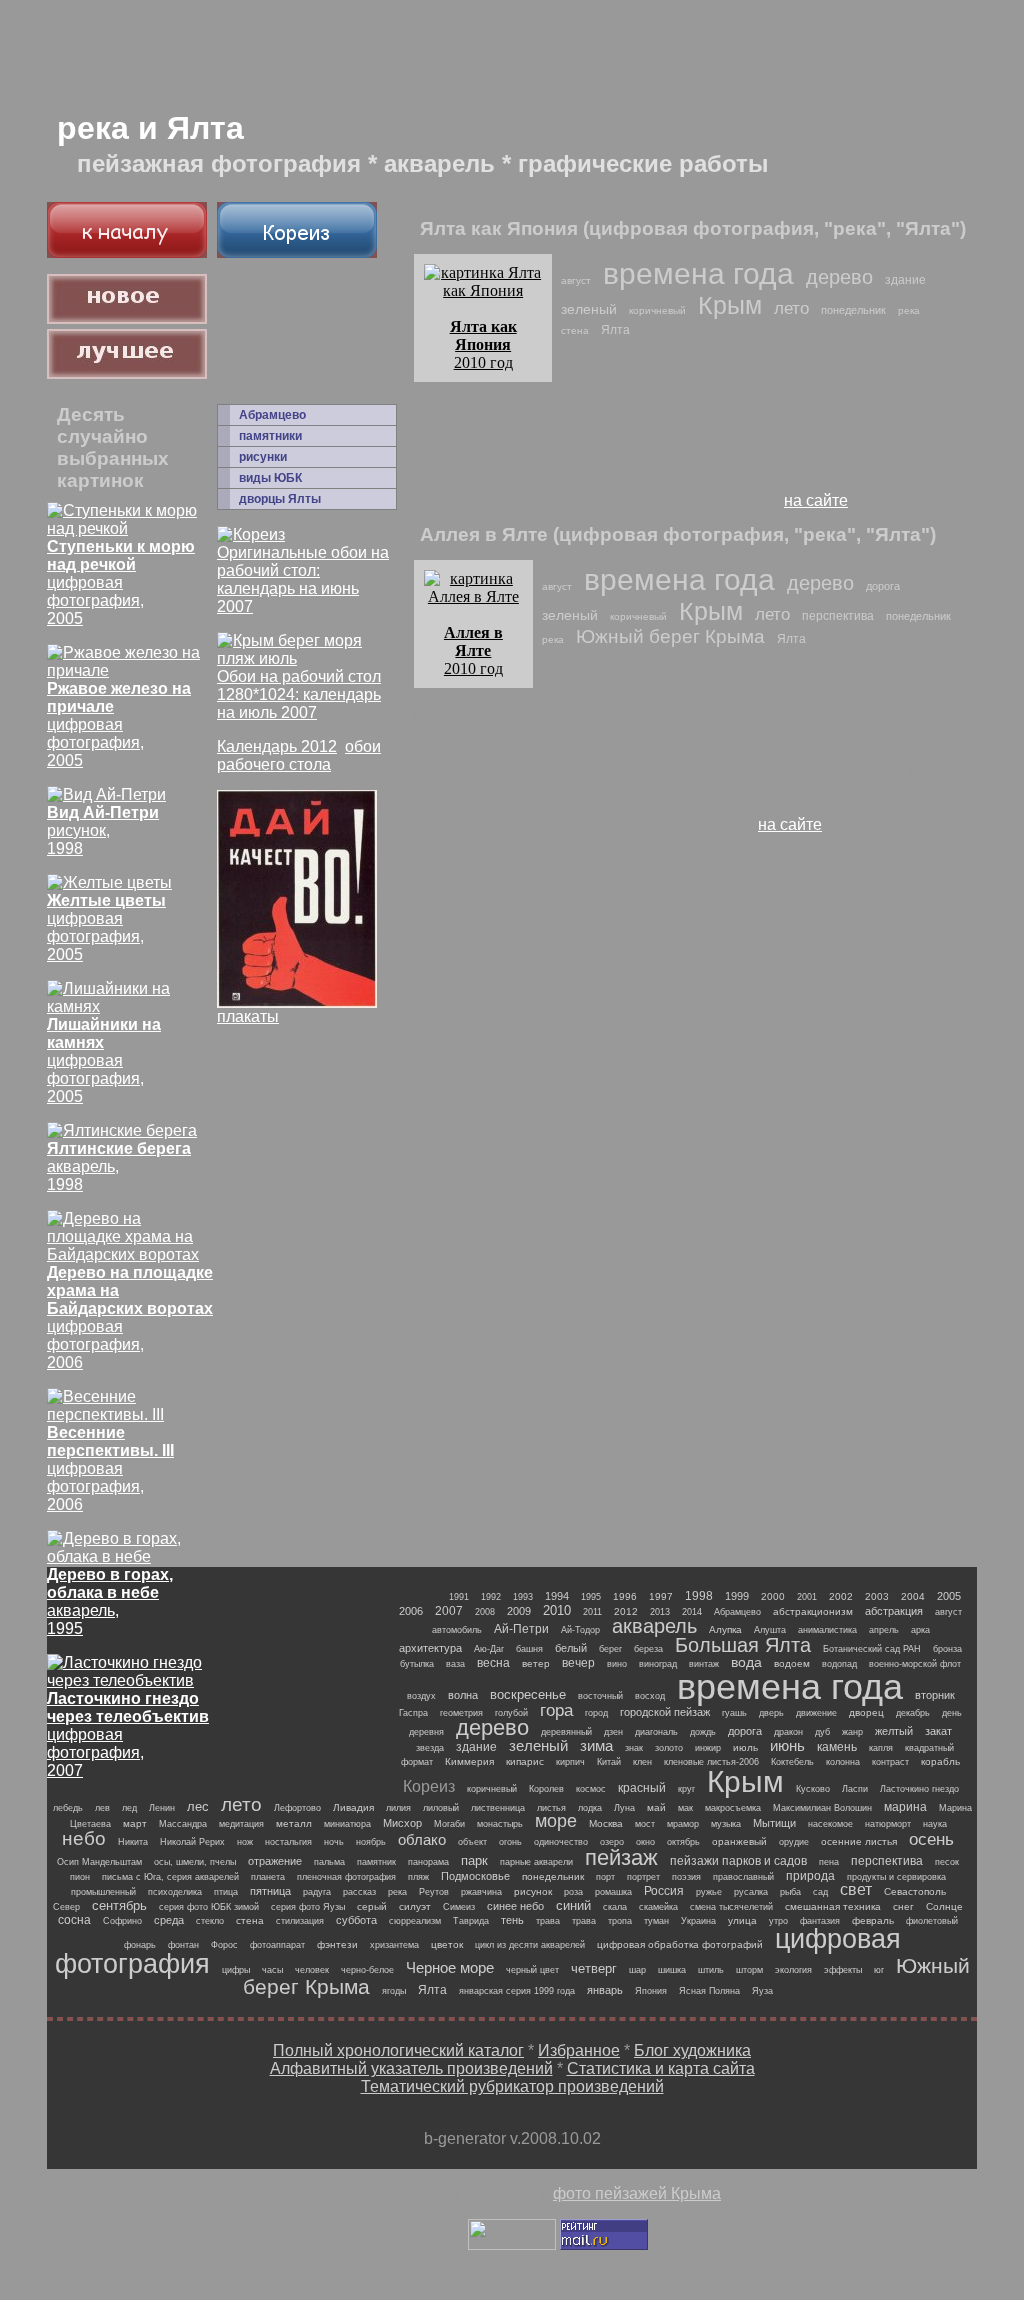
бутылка (417, 1664)
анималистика (827, 1630)
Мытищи (774, 1823)
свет (856, 1889)
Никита (133, 1842)
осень (931, 1839)
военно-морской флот (915, 1664)
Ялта (615, 330)
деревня (426, 1732)
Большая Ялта (743, 1645)
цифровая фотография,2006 (130, 1317)
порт (605, 1877)
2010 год (483, 344)
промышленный (103, 1892)
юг (879, 1970)
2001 (807, 1597)
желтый (894, 1731)
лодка (590, 1808)
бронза (947, 1649)
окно (645, 1842)
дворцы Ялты (280, 499)
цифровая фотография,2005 (106, 927)
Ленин (162, 1808)
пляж (418, 1877)
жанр (852, 1732)
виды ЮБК (270, 478)
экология (793, 1970)
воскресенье (528, 1694)
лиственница (498, 1808)
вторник (935, 1695)
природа (810, 1876)
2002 (841, 1596)
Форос (224, 1945)
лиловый (441, 1808)
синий (573, 1905)
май (656, 1807)
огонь (510, 1842)
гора (556, 1710)
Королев (546, 1789)
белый (571, 1648)
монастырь (500, 1824)
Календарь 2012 (277, 746)
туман (656, 1921)
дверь (771, 1713)
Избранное (579, 2050)
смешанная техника (833, 1906)
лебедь (68, 1808)
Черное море (450, 1967)
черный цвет (532, 1970)
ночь (334, 1842)
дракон (788, 1732)
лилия (398, 1808)
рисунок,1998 (103, 830)
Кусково (813, 1789)
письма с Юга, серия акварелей (170, 1877)
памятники (270, 436)
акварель (654, 1626)
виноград (658, 1664)
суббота (356, 1920)
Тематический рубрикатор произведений (512, 2086)
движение (816, 1713)
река (909, 310)
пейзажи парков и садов (738, 1861)
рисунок (533, 1891)
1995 (591, 1597)
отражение (275, 1861)
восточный (600, 1696)
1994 (557, 1596)
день (952, 1713)
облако (422, 1839)
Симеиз (459, 1907)
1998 (699, 1596)
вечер (578, 1663)
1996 (625, 1596)
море (556, 1821)
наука (935, 1824)
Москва (606, 1823)
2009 (519, 1611)
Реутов (434, 1892)
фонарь (140, 1945)
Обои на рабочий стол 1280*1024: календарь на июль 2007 (299, 694)
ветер (536, 1663)
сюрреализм (415, 1921)
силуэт (415, 1906)
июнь (787, 1745)
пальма (329, 1862)
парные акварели (536, 1862)
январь (605, 1990)
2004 (913, 1596)
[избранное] (127, 373)
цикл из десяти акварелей (530, 1945)
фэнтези (337, 1944)
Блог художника (692, 2050)
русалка (751, 1892)
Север (66, 1907)
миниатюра (347, 1824)
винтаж (704, 1664)
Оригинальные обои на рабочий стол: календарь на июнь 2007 (303, 579)
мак (685, 1808)
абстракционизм (813, 1611)
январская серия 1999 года (517, 1991)
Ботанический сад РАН (872, 1649)
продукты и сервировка (896, 1877)
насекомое (830, 1824)
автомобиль (457, 1630)
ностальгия (288, 1842)
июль (745, 1747)
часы (272, 1970)
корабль (940, 1761)
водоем (792, 1663)
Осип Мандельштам (99, 1862)
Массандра (183, 1824)
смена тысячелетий (731, 1907)
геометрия (461, 1713)
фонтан (183, 1945)
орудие (794, 1842)
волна (463, 1695)
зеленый (589, 309)
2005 (949, 1596)
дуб (822, 1732)
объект (472, 1842)
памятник (376, 1862)
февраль (873, 1920)
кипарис (525, 1761)
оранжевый (739, 1841)
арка (920, 1630)
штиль (711, 1970)
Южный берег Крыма (670, 636)
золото (669, 1748)
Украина (698, 1921)
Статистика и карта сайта (661, 2068)
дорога (883, 586)
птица (226, 1892)
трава (548, 1921)
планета (268, 1877)
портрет (643, 1877)
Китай (609, 1762)
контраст (890, 1762)
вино (617, 1664)
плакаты (248, 1016)
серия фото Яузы (308, 1907)
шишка (672, 1970)
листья (551, 1808)
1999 (737, 1596)
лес (198, 1806)
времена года (698, 273)
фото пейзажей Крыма (637, 2193)
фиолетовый (932, 1921)
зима (596, 1745)
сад (820, 1892)
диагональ (656, 1732)
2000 (773, 1596)
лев (102, 1808)
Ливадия (353, 1807)
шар (637, 1970)
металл (294, 1823)
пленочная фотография (346, 1877)
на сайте (816, 500)
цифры (236, 1970)
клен (642, 1762)
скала (615, 1907)
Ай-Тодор (580, 1630)
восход (650, 1696)
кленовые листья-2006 (711, 1762)
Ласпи (855, 1789)
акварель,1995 (110, 1601)
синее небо (515, 1906)
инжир (708, 1748)
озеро (612, 1842)
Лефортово (297, 1808)
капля (881, 1748)
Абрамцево (272, 415)
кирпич (570, 1762)
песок (947, 1862)
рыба (790, 1892)
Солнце (944, 1906)
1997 (661, 1596)
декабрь (913, 1713)
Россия (664, 1891)
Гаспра (413, 1713)
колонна (843, 1762)
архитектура (430, 1648)
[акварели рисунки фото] (127, 252)
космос (591, 1789)
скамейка (658, 1907)
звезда (430, 1748)
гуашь (734, 1713)
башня (529, 1649)
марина (905, 1807)
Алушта (770, 1630)
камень (837, 1747)
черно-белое (367, 1970)
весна (493, 1663)
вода (746, 1662)
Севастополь (915, 1891)
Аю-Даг (489, 1649)
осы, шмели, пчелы (195, 1862)
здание (905, 280)
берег (610, 1649)
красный (642, 1788)
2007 (449, 1611)
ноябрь (371, 1842)
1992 (491, 1597)
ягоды (394, 1991)
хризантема (394, 1945)
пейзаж (621, 1857)
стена (575, 330)
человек (312, 1970)
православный (743, 1877)
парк (474, 1860)
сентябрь (119, 1905)
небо (84, 1838)
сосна (74, 1920)
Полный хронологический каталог (398, 2050)
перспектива (838, 616)
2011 (592, 1612)
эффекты (843, 1970)
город (596, 1713)
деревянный (566, 1732)
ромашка (613, 1892)
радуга (317, 1892)
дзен (613, 1732)
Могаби (449, 1824)
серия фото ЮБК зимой (209, 1907)
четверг (594, 1968)
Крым (730, 305)
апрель (884, 1630)
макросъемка (733, 1808)
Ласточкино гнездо (919, 1789)
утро (778, 1921)
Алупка (725, 1629)
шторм (749, 1970)
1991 (459, 1597)
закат (938, 1731)
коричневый (657, 310)
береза (648, 1649)
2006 (411, 1611)
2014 (692, 1612)
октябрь (683, 1842)
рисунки (263, 457)
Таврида (471, 1921)
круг (686, 1789)
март (135, 1823)
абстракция (894, 1611)
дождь (703, 1732)
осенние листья (859, 1841)
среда (169, 1920)
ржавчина (481, 1892)
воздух (421, 1696)
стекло (210, 1921)
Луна (624, 1808)
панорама (428, 1862)
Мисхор (402, 1823)
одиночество (561, 1842)
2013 (660, 1612)
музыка (726, 1824)
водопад (839, 1664)
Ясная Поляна (709, 1991)
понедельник (853, 310)
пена (829, 1862)
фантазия (820, 1921)
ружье (709, 1892)
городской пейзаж (665, 1712)
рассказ (359, 1892)
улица (742, 1920)
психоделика (175, 1892)
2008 (485, 1612)
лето (791, 308)
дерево (839, 277)
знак (634, 1748)
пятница (270, 1891)
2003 (877, 1596)
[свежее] (127, 318)
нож (245, 1842)
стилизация (300, 1921)
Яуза (762, 1991)
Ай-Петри (521, 1629)
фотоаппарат (277, 1945)
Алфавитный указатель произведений (411, 2068)
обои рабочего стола (299, 755)
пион (80, 1877)
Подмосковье (475, 1876)
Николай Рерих (192, 1842)
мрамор (683, 1824)
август (576, 280)
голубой (511, 1713)
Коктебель (792, 1762)
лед (129, 1808)
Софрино (122, 1921)
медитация (241, 1824)
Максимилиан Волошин (822, 1808)
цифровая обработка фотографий (680, 1944)
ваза (455, 1664)
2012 (626, 1611)
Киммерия (469, 1761)
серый (372, 1906)
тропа (620, 1921)
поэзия (686, 1877)
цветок (447, 1944)
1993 (523, 1597)
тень (512, 1920)
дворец (866, 1712)
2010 (557, 1610)
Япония (651, 1991)
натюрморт (888, 1824)
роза (573, 1892)
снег (903, 1906)
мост (645, 1824)
